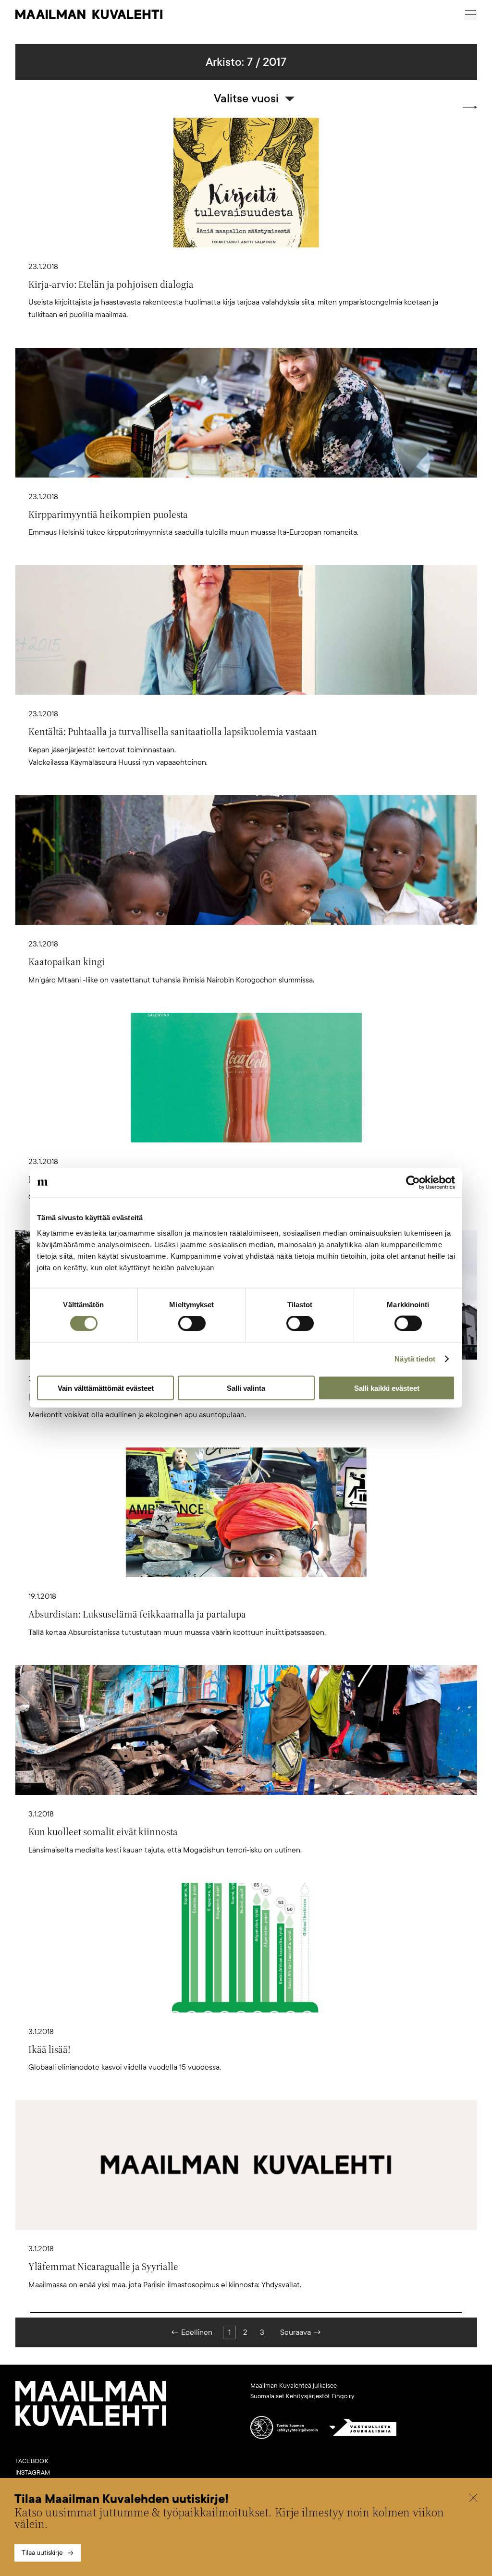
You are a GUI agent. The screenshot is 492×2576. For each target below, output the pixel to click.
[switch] (192, 1324)
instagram (33, 2473)
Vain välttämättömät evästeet (106, 1388)
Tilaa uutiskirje (42, 2553)
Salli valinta (246, 1388)
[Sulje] (473, 2499)
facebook (32, 2461)
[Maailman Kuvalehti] (91, 2424)
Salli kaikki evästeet (387, 1388)
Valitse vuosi (246, 98)
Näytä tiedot (415, 1359)
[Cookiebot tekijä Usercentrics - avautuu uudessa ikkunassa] (413, 1183)
